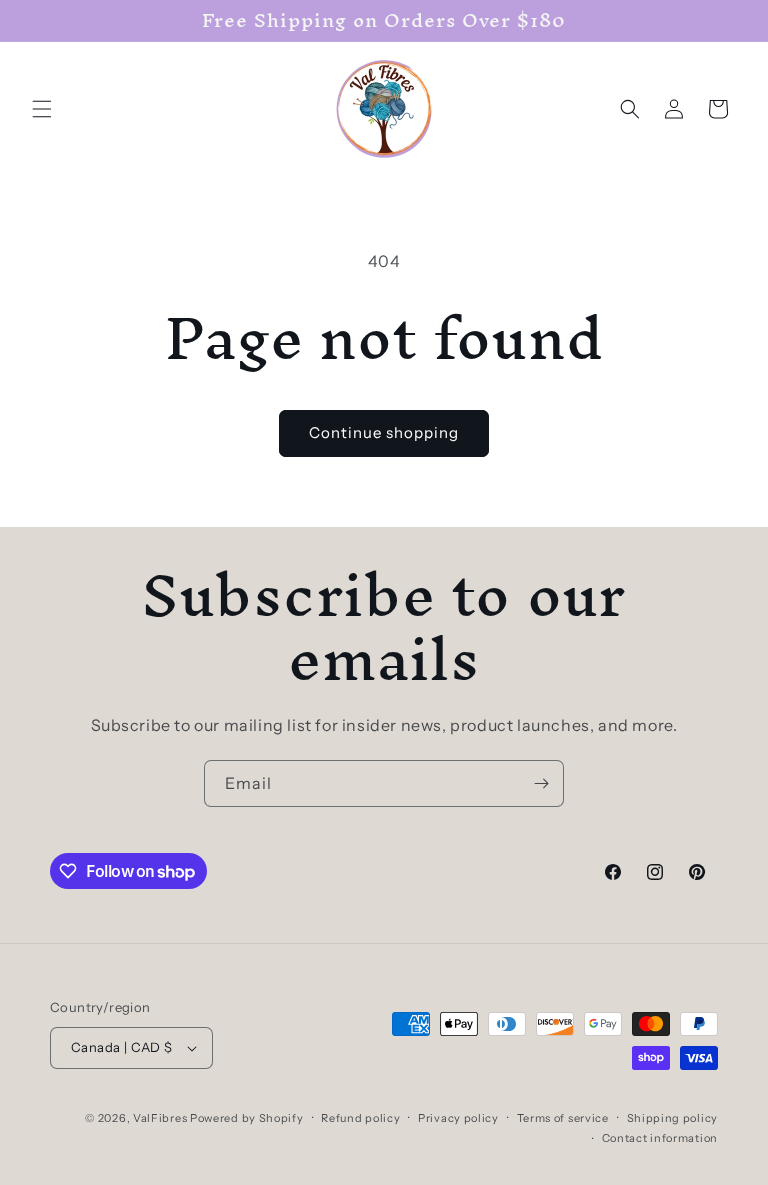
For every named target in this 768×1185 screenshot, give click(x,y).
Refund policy (360, 1118)
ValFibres (160, 1118)
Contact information (660, 1138)
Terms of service (563, 1118)
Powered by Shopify (247, 1118)
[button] (42, 109)
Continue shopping (384, 432)
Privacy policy (458, 1118)
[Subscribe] (541, 783)
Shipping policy (673, 1118)
